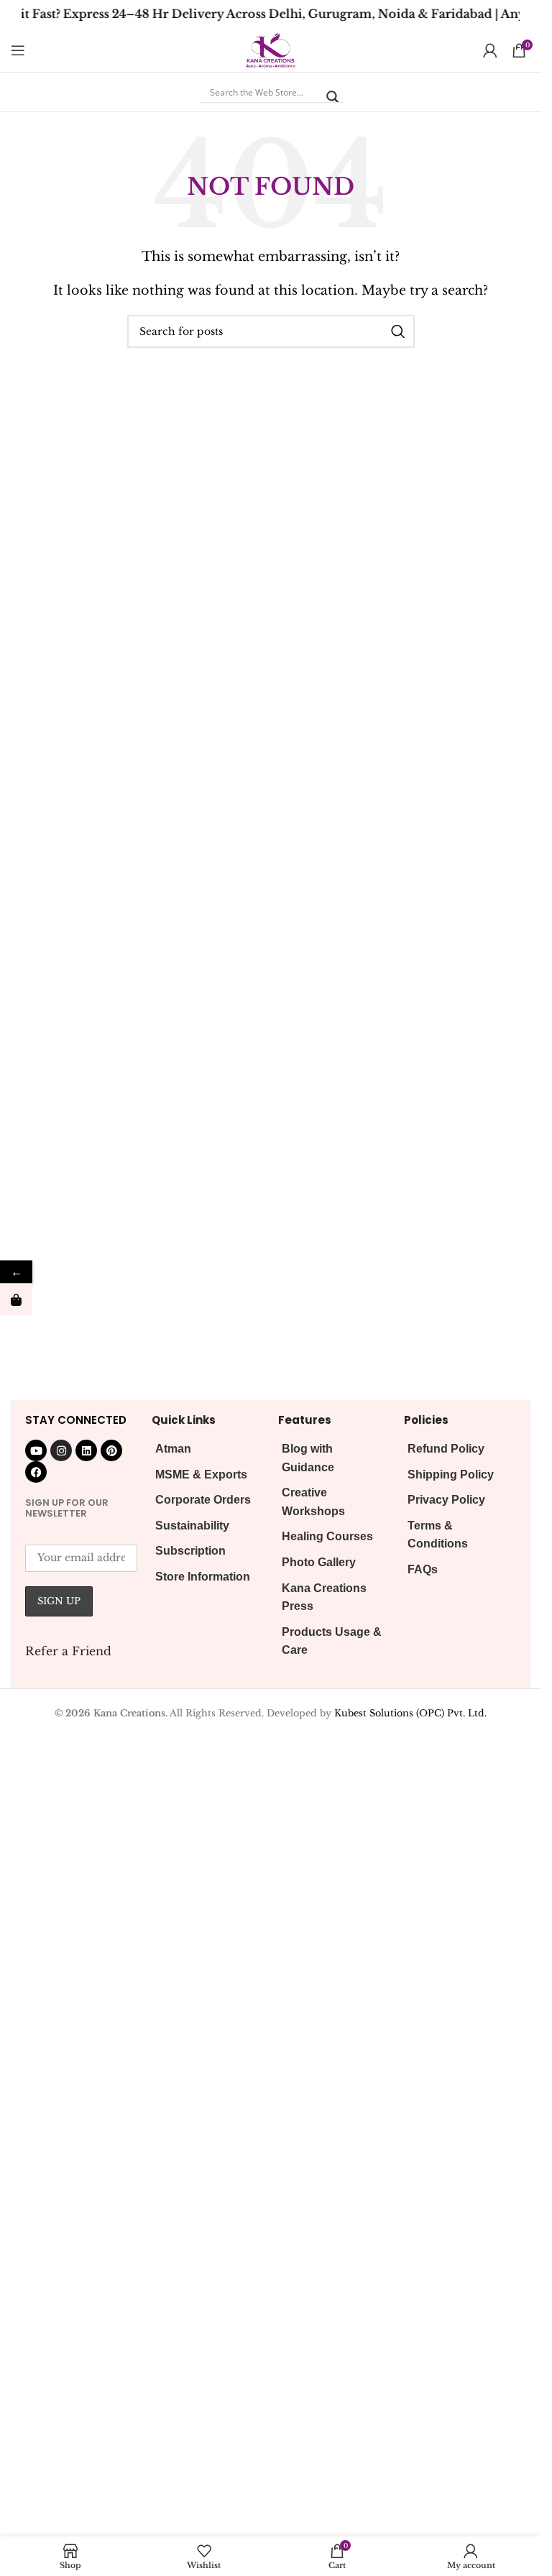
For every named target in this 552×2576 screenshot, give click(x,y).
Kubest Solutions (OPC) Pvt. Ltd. (410, 1713)
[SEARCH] (398, 331)
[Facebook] (36, 1472)
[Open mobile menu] (18, 50)
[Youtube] (36, 1450)
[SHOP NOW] (16, 1300)
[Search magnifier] (333, 97)
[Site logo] (270, 49)
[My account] (490, 50)
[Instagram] (61, 1450)
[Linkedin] (86, 1450)
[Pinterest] (111, 1450)
